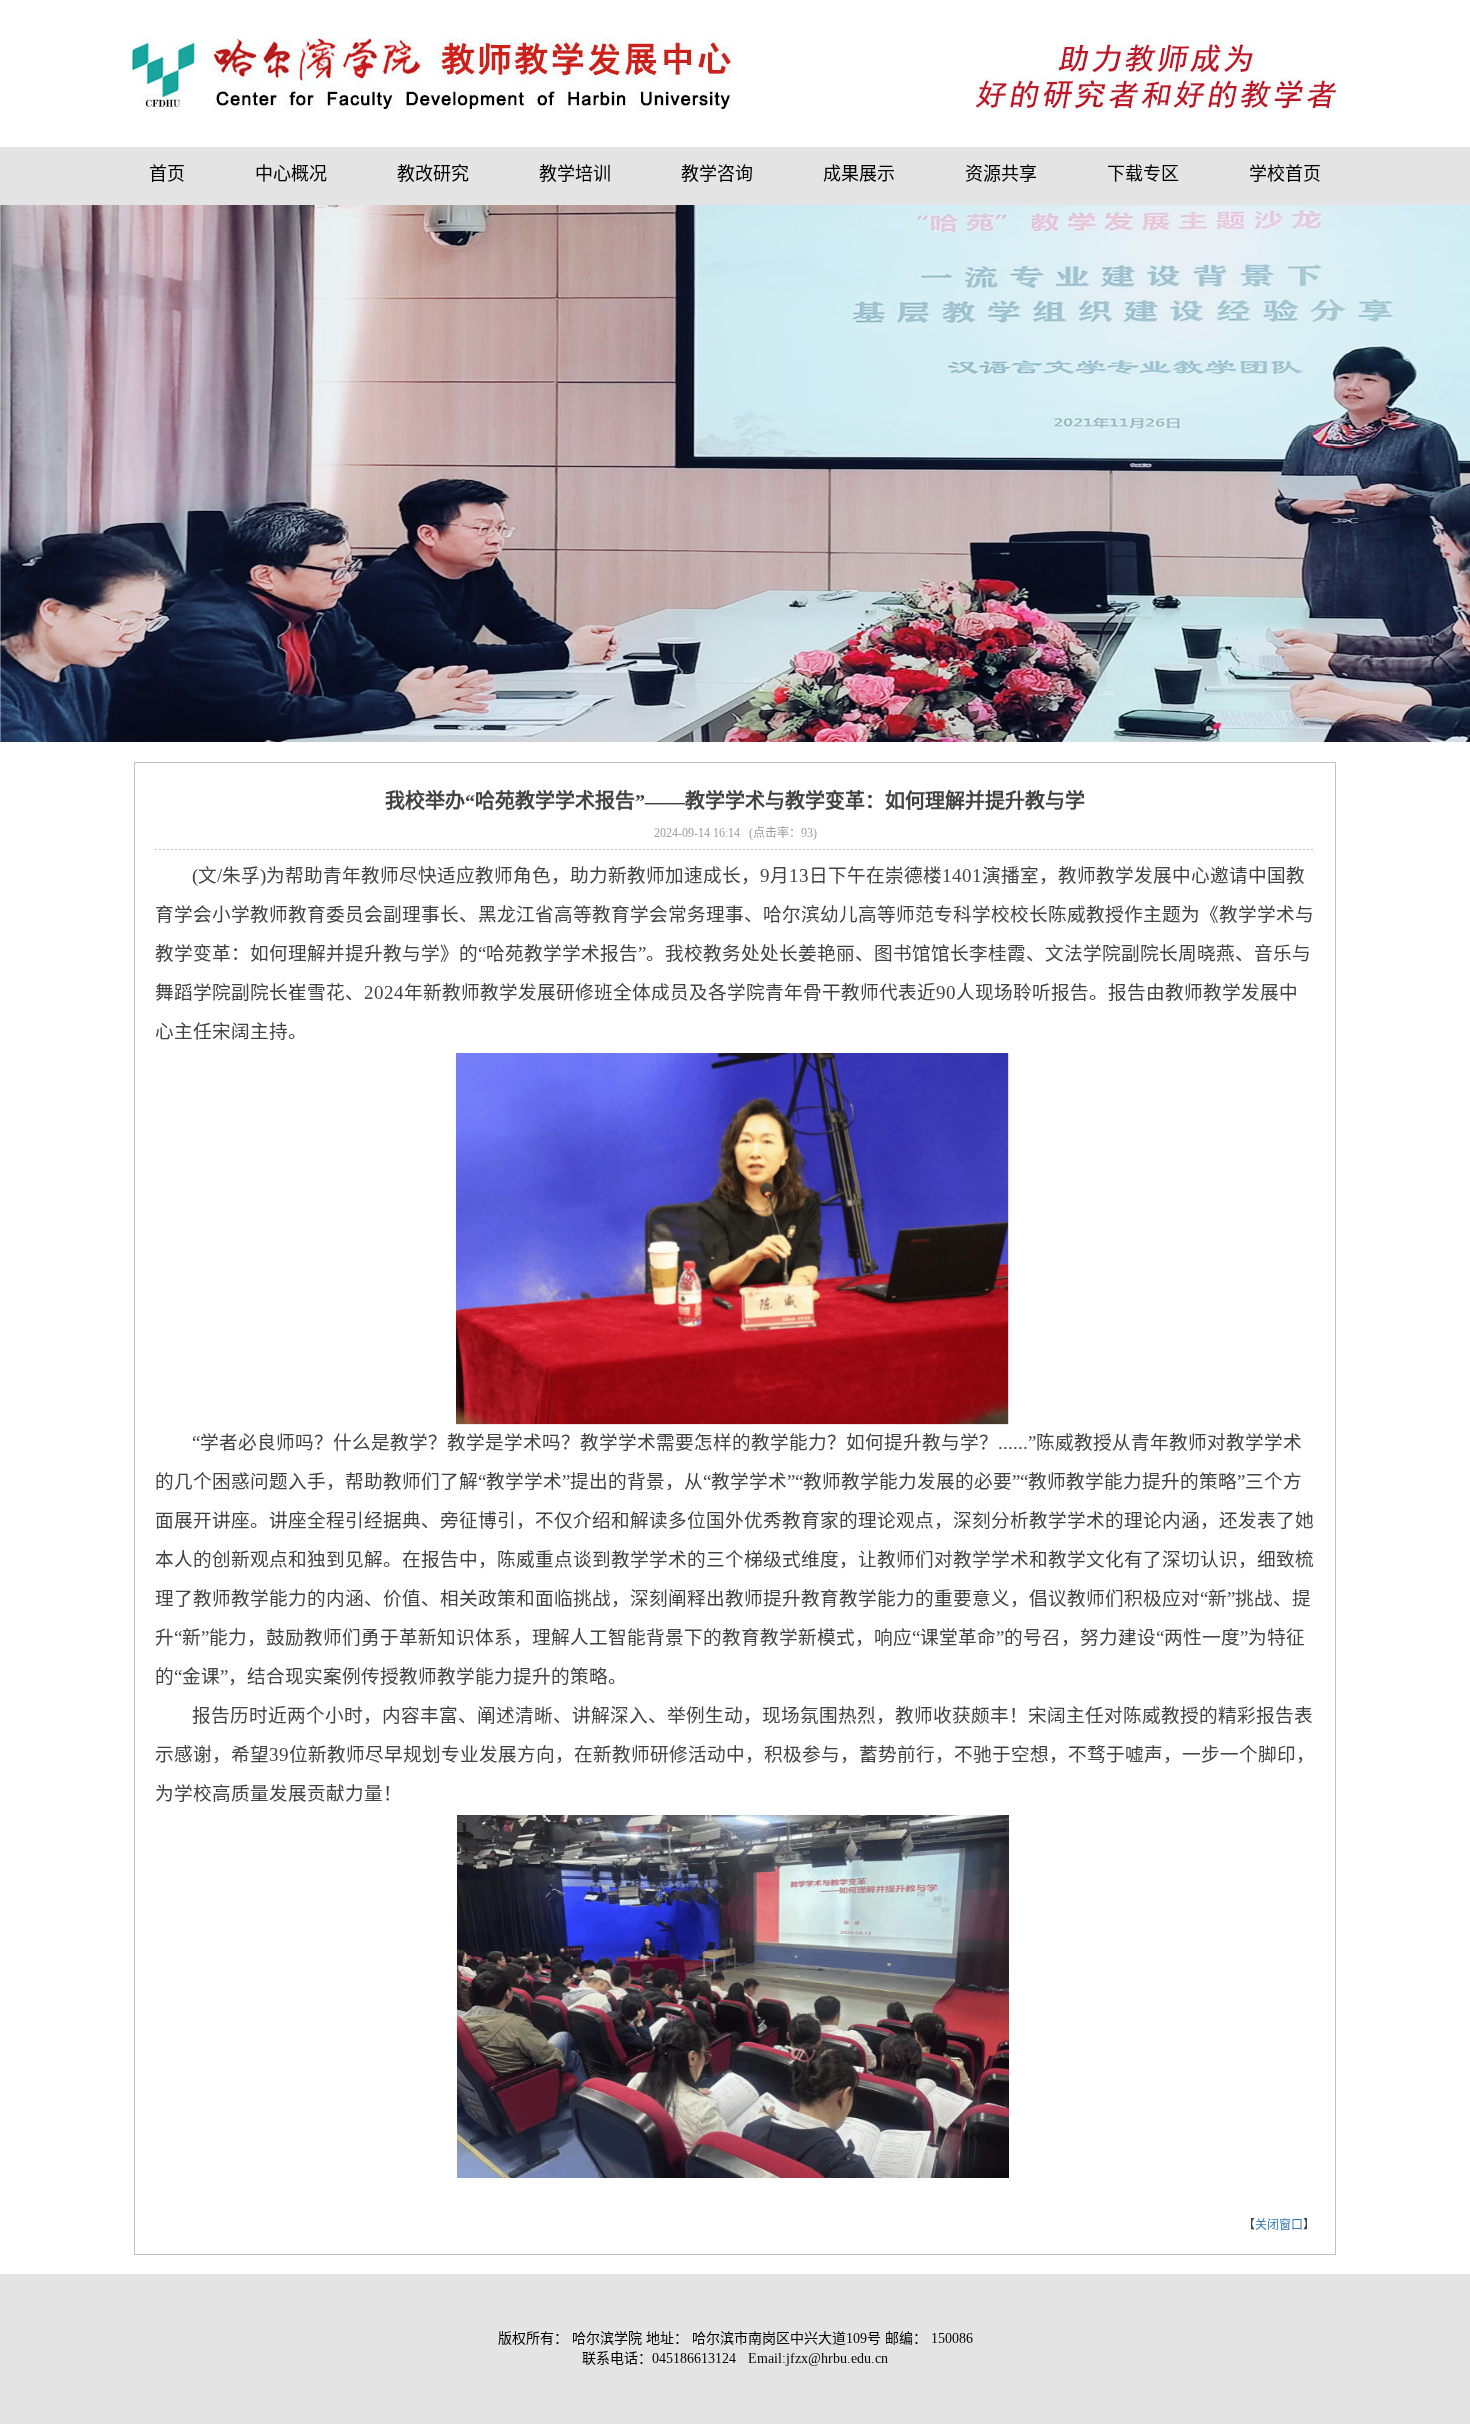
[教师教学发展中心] (431, 72)
